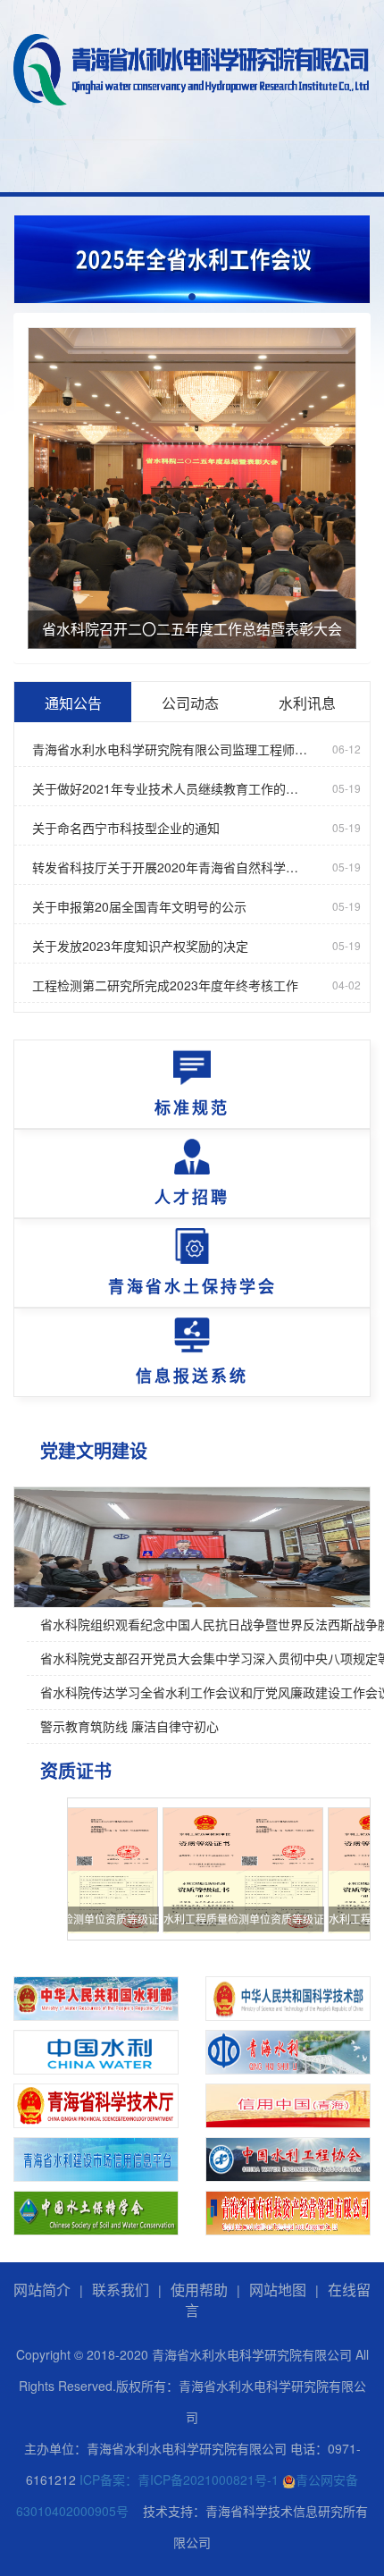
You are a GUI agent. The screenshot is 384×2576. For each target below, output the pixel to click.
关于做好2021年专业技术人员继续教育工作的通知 (171, 788)
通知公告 (73, 703)
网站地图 (278, 2290)
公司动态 (190, 703)
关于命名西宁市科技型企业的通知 (126, 828)
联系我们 (121, 2290)
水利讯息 (307, 703)
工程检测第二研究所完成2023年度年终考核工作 (165, 985)
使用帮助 (199, 2290)
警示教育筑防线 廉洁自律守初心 (129, 1726)
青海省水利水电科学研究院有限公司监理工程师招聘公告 (171, 749)
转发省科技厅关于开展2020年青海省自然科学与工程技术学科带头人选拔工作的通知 (171, 867)
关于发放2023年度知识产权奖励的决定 (140, 946)
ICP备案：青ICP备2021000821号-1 (179, 2479)
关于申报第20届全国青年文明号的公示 (139, 906)
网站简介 (42, 2290)
